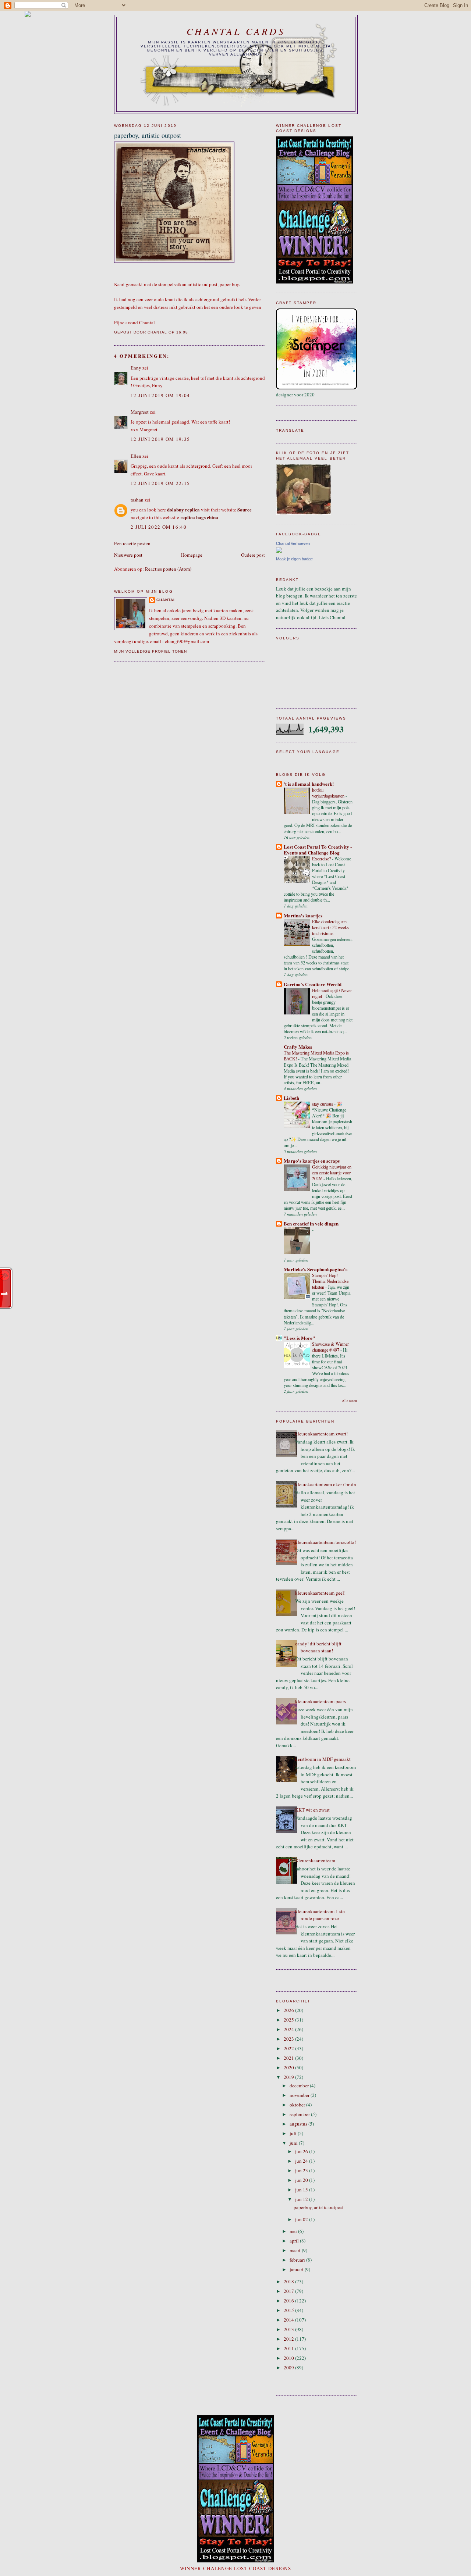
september (300, 2114)
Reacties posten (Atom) (168, 569)
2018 (289, 2281)
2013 (289, 2329)
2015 (289, 2310)
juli (294, 2133)
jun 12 (302, 2199)
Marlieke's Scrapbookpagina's (316, 1269)
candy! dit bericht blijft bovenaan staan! (318, 1647)
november (300, 2095)
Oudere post (253, 555)
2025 (289, 2020)
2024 (289, 2029)
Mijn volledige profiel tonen (150, 651)
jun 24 (302, 2161)
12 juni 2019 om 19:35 (160, 439)
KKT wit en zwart (312, 1810)
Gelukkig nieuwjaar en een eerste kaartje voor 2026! (332, 1173)
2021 (289, 2058)
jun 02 (302, 2219)
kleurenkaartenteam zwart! (321, 1434)
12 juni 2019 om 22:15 (160, 483)
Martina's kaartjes (303, 915)
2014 (289, 2320)
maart (296, 2250)
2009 (289, 2368)
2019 (289, 2077)
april (295, 2241)
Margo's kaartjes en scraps (312, 1161)
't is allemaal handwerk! (309, 784)
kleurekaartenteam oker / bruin (326, 1484)
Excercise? (322, 859)
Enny (136, 368)
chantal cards (236, 31)
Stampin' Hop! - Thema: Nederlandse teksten (330, 1281)
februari (298, 2260)
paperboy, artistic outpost (319, 2207)
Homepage (192, 555)
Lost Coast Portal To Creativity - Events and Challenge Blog (318, 850)
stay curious (323, 1104)
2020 (289, 2067)
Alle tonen (349, 1401)
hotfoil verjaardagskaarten (329, 793)
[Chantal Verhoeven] (279, 551)
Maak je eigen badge (294, 559)
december (300, 2086)
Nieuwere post (128, 555)
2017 (289, 2291)
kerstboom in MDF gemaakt (323, 1759)
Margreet (140, 412)
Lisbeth (291, 1098)
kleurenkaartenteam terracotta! (325, 1542)
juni (294, 2143)
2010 (289, 2358)
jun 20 (302, 2180)
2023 (289, 2039)
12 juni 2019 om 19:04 (160, 395)
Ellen (136, 456)
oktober (298, 2105)
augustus (299, 2124)
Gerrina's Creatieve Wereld (313, 984)
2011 (289, 2348)
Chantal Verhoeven (293, 543)
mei (294, 2231)
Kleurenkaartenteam (315, 1860)
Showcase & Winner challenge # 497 (330, 1347)
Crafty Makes (298, 1047)
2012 (289, 2339)
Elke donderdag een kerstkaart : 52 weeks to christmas (330, 927)
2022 (289, 2048)
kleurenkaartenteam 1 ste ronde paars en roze (320, 1915)
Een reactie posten (132, 543)
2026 (289, 2010)
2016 (289, 2301)
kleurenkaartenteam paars (321, 1701)
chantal (166, 600)
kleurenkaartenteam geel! (320, 1593)
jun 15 (302, 2190)
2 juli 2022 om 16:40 (159, 527)
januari (297, 2269)
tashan (137, 500)
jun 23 (302, 2170)
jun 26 (302, 2151)
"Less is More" (299, 1338)
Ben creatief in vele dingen (311, 1223)
